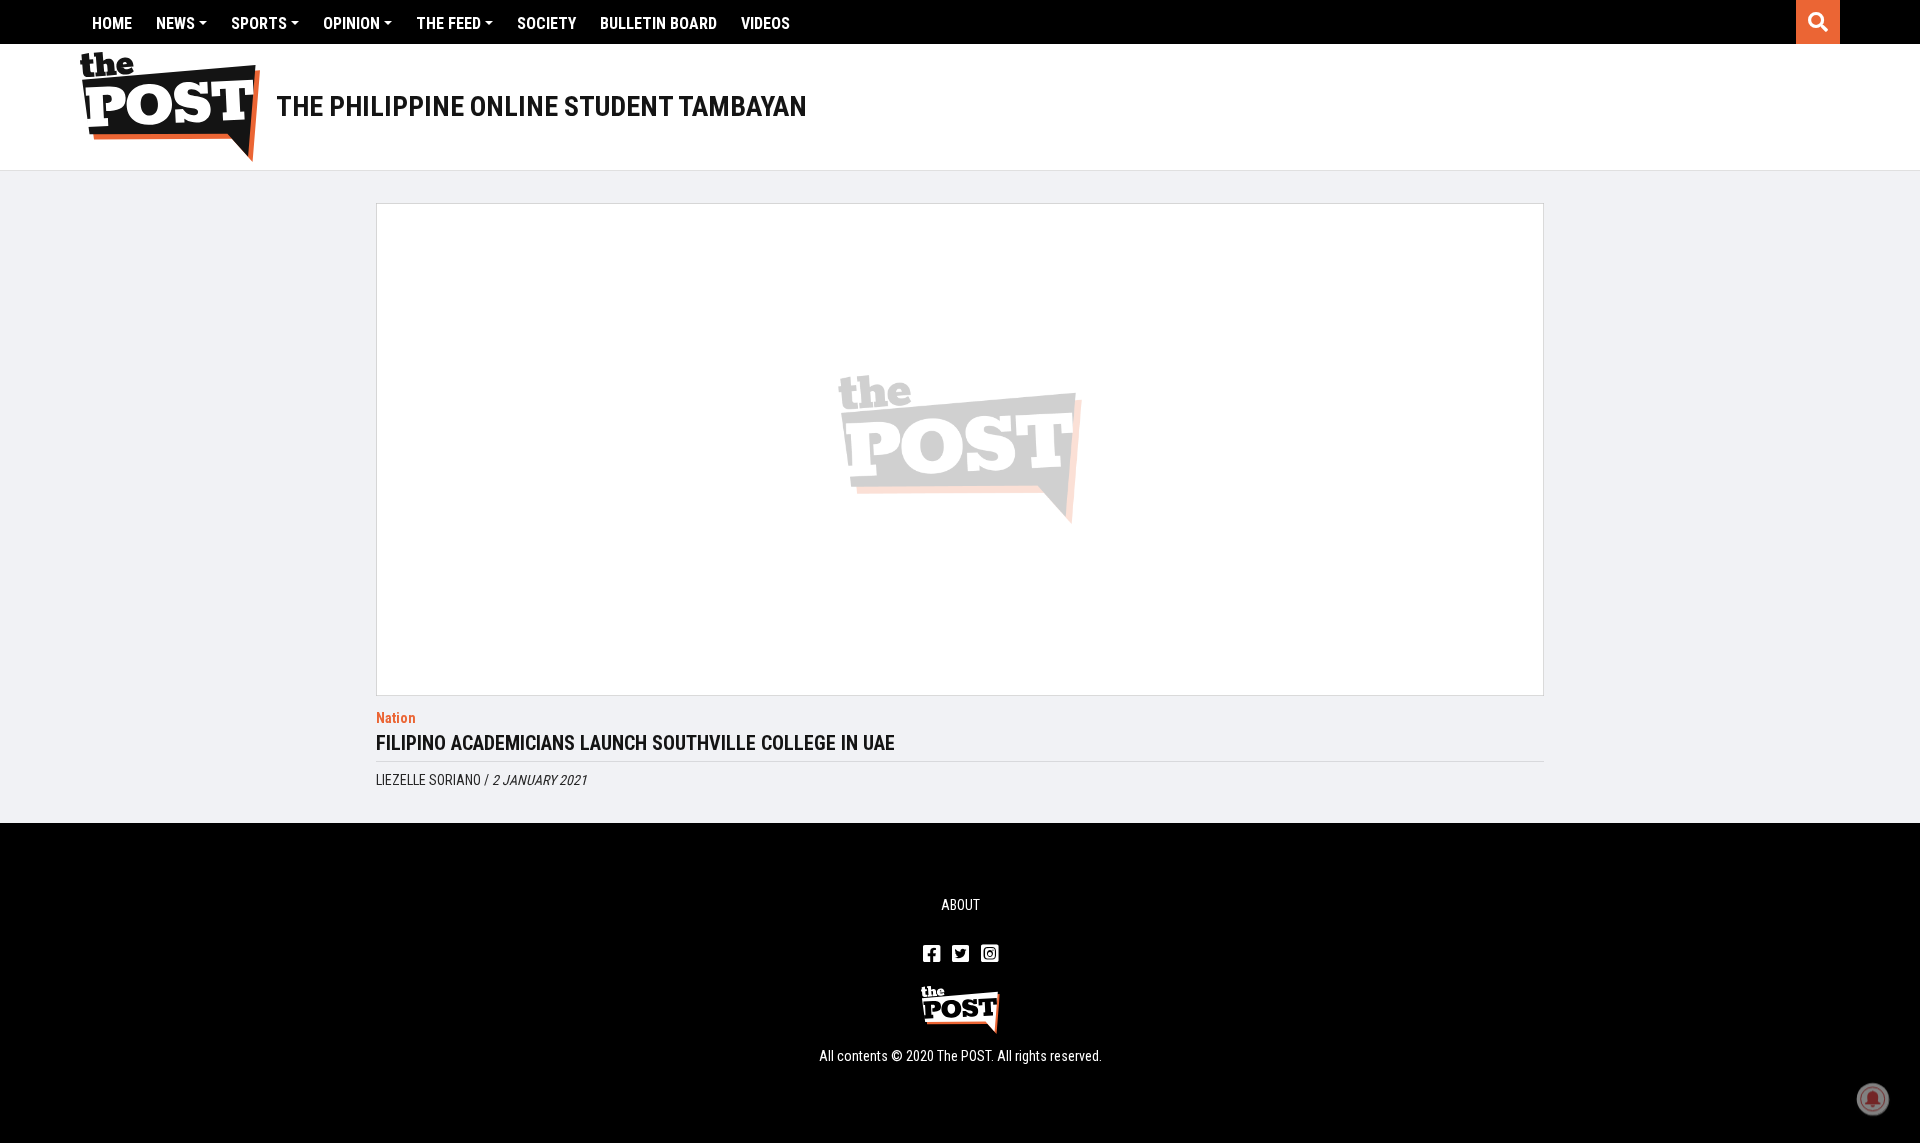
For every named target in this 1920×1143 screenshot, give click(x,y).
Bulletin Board (658, 23)
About (960, 905)
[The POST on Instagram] (989, 955)
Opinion (351, 23)
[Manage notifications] (1873, 1099)
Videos (765, 23)
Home (112, 23)
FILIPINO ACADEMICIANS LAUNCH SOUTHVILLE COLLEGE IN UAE (635, 743)
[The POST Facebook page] (931, 955)
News (175, 23)
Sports (259, 23)
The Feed (448, 23)
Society (546, 23)
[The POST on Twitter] (960, 955)
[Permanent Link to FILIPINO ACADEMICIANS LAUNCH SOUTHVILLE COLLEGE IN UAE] (960, 449)
